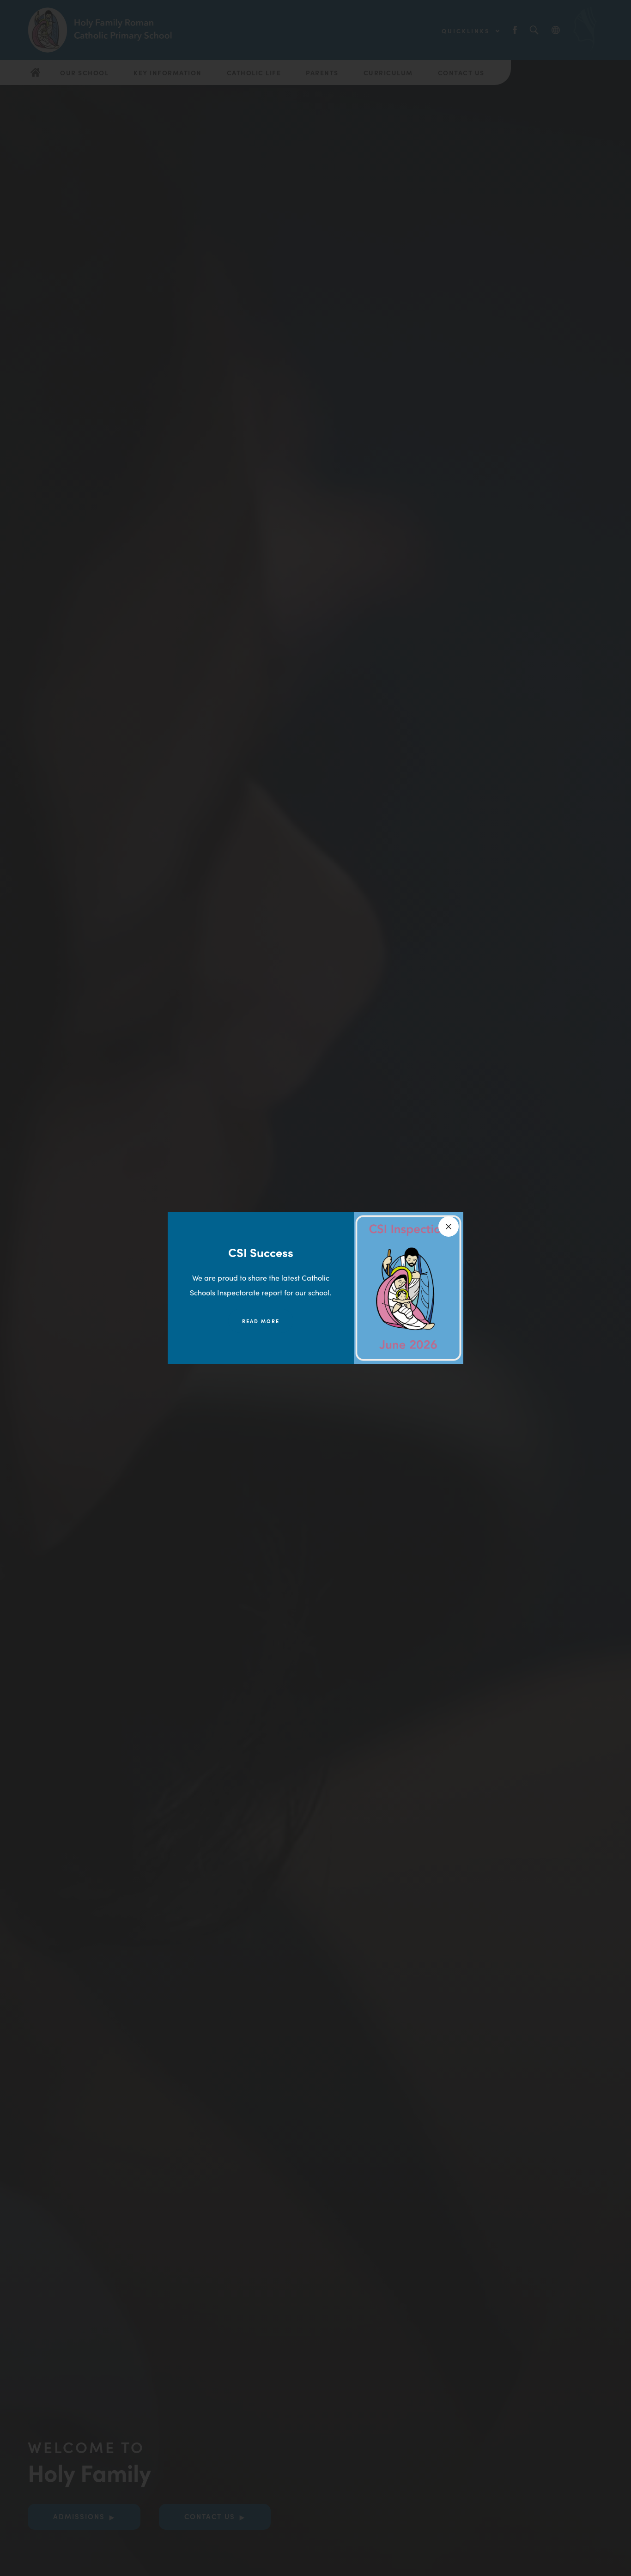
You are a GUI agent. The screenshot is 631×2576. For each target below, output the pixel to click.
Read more (261, 1321)
